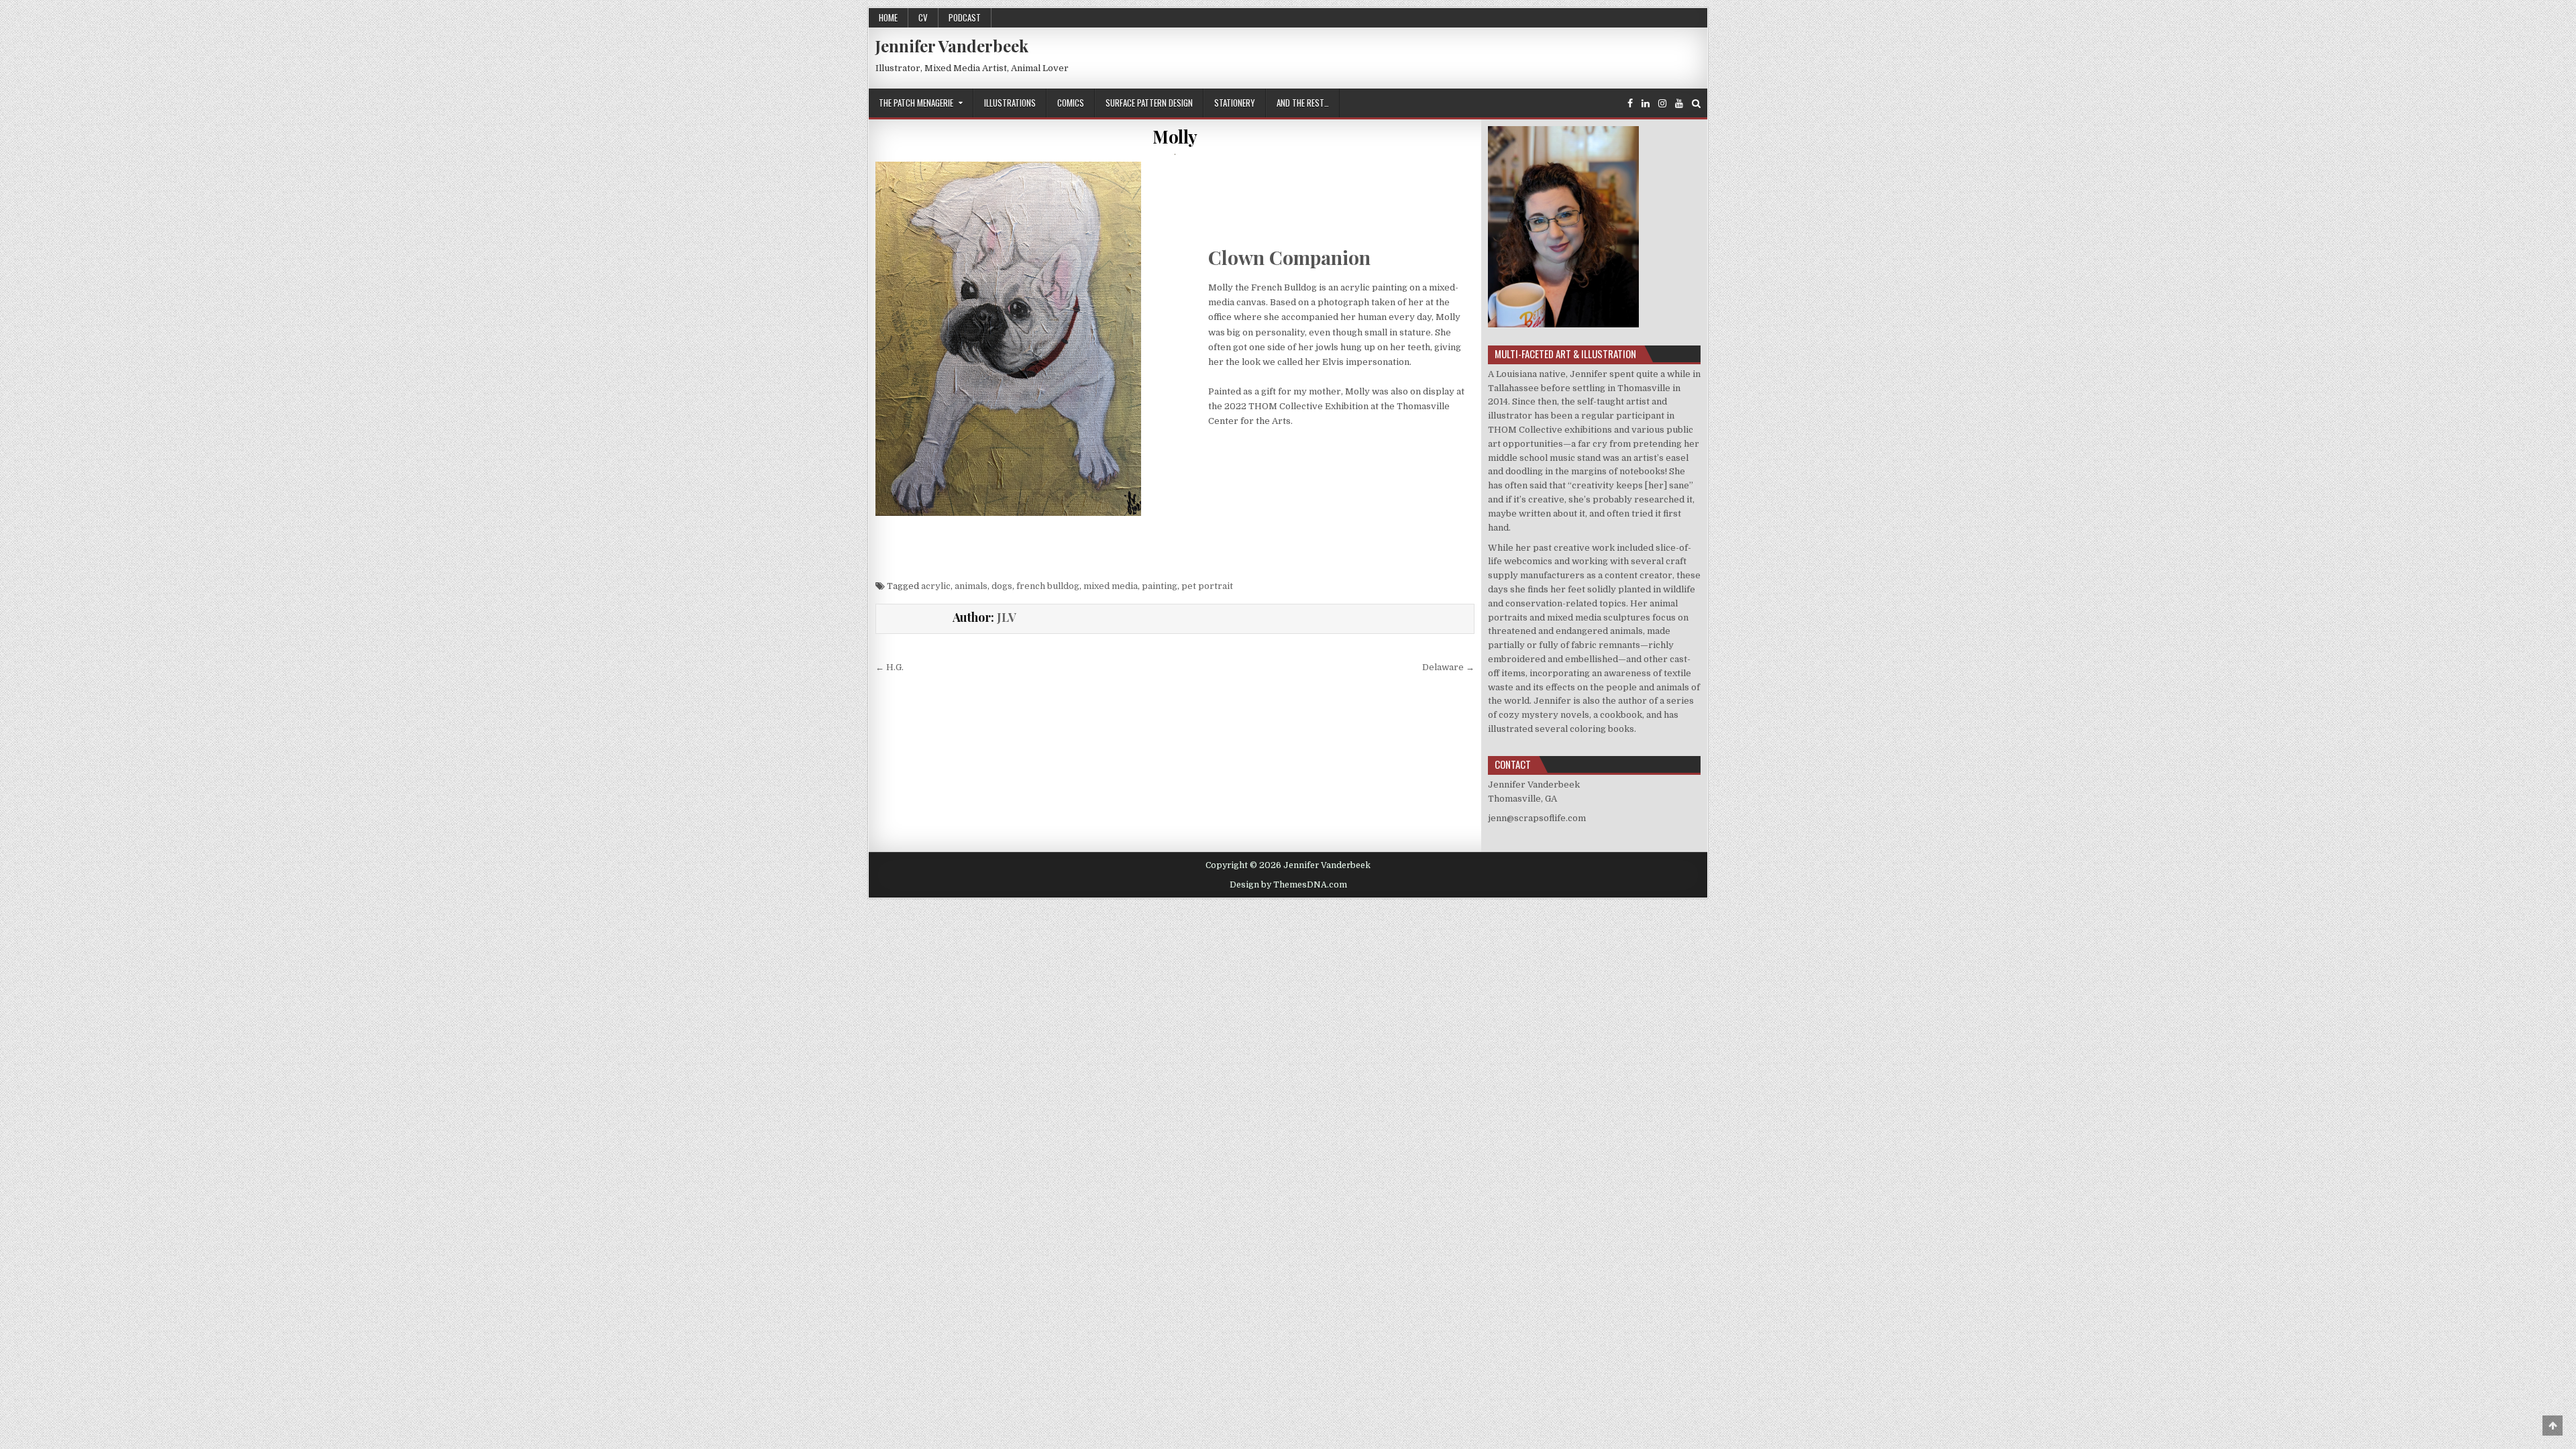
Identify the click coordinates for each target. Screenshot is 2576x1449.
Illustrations (1010, 103)
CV (923, 17)
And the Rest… (1303, 103)
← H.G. (890, 667)
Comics (1071, 103)
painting (1160, 586)
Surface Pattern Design (1149, 103)
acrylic (936, 586)
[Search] (1696, 104)
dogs (1002, 586)
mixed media (1111, 586)
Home (888, 17)
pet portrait (1207, 586)
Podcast (965, 17)
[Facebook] (1630, 104)
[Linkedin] (1646, 104)
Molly (1175, 137)
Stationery (1235, 103)
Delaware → (1448, 667)
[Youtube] (1679, 104)
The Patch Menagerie (916, 103)
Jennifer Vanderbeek (952, 46)
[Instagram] (1662, 104)
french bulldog (1048, 586)
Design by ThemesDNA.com (1288, 885)
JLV (1007, 617)
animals (971, 586)
